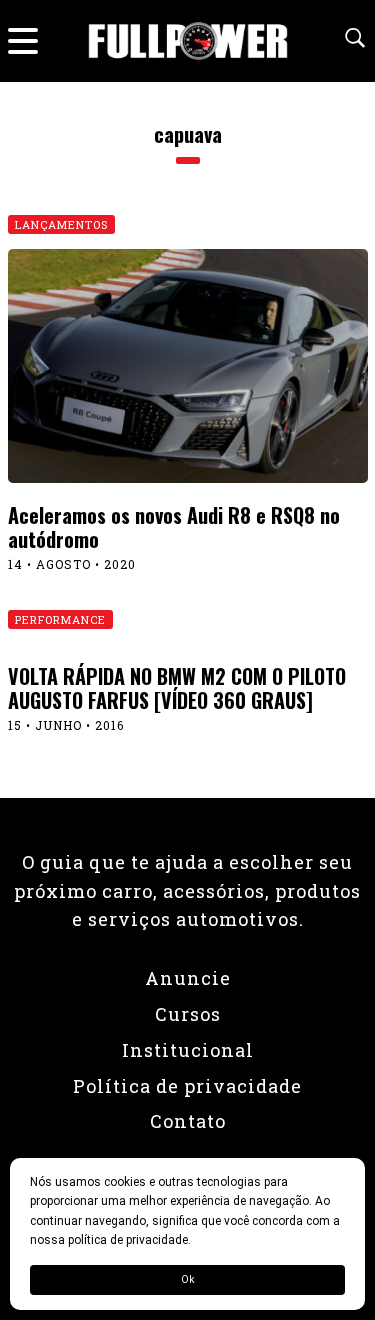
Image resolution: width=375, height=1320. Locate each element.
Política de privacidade (187, 1086)
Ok (187, 1279)
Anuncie (188, 978)
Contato (188, 1121)
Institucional (188, 1050)
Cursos (188, 1014)
